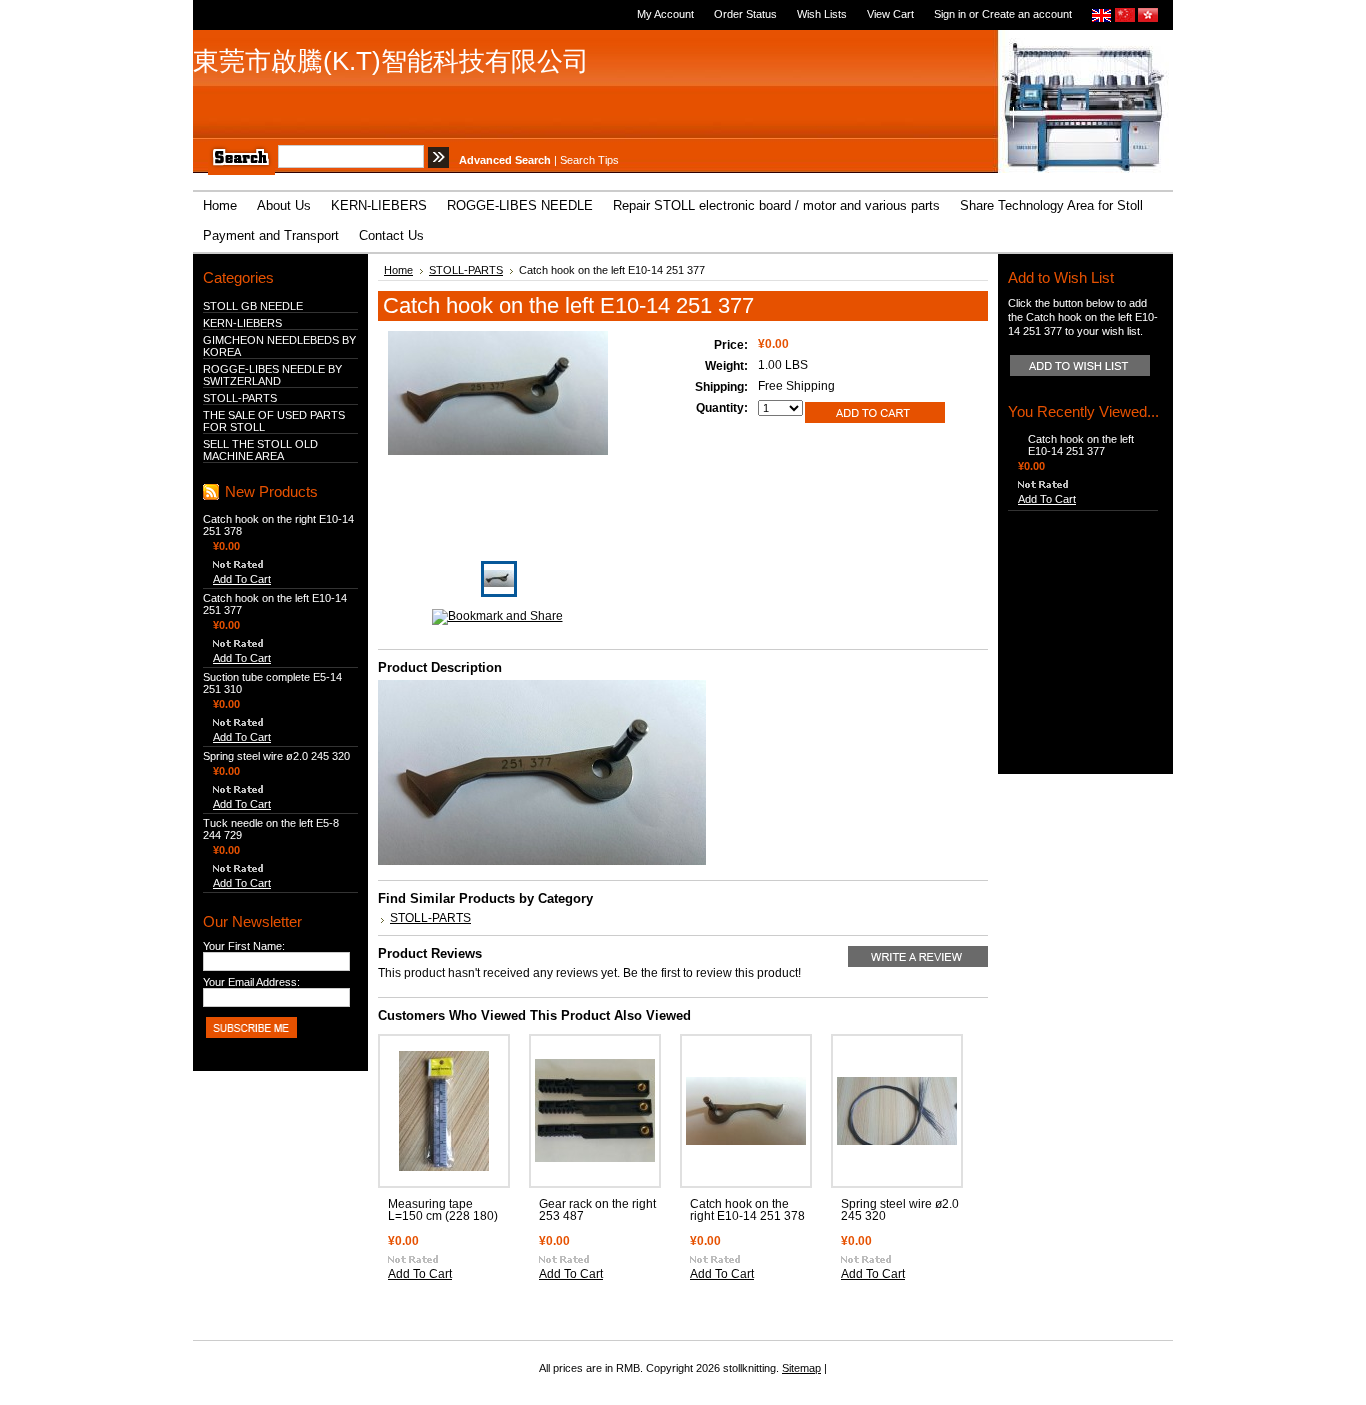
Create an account (1027, 14)
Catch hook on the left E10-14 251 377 (1081, 445)
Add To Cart (242, 579)
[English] (1102, 18)
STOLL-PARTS (240, 398)
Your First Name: (244, 946)
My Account (665, 14)
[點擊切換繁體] (1148, 18)
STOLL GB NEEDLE (253, 306)
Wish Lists (822, 14)
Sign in (950, 14)
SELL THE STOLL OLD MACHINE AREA (260, 450)
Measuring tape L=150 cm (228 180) (443, 1210)
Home (398, 270)
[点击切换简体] (1125, 18)
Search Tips (589, 160)
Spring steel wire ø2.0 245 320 (276, 756)
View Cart (890, 14)
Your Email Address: (251, 982)
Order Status (745, 14)
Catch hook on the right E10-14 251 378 (747, 1210)
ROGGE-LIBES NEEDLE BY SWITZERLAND (272, 375)
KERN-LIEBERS (242, 323)
